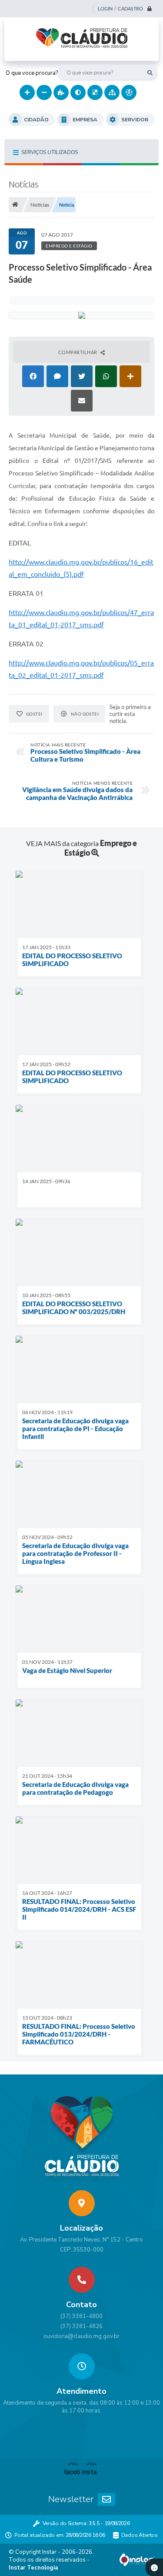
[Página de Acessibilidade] (129, 92)
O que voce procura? (32, 73)
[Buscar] (150, 73)
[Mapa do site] (112, 92)
